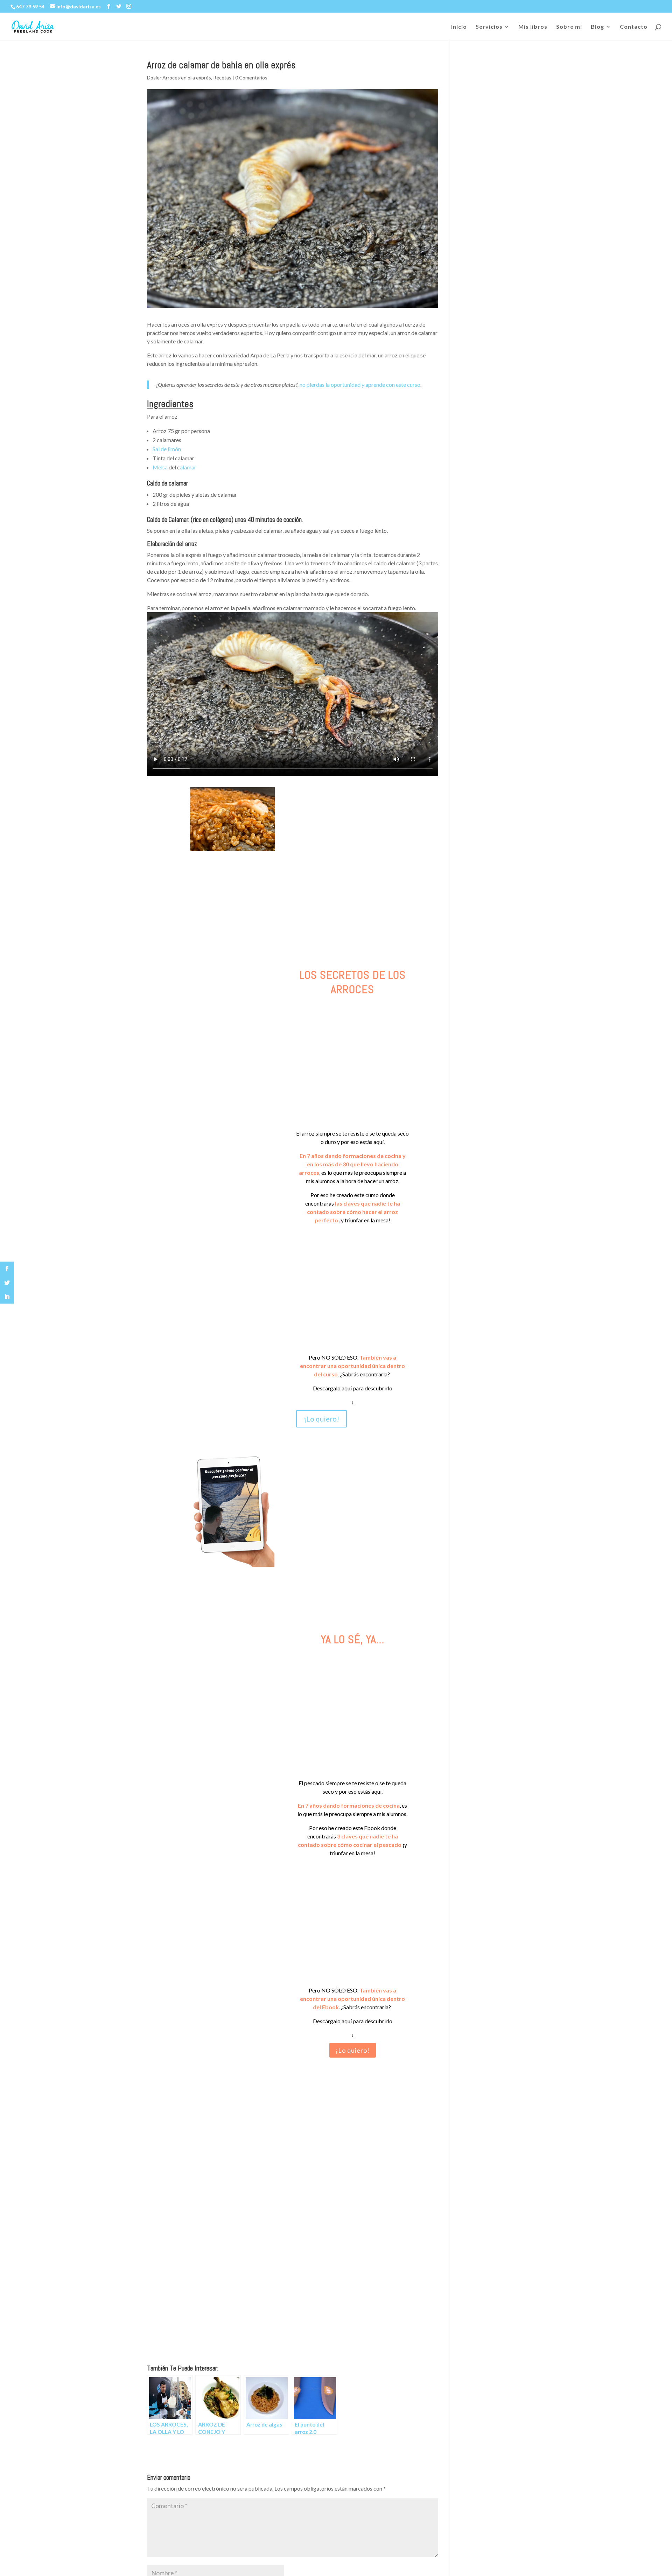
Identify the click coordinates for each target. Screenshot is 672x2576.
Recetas (222, 78)
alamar (188, 467)
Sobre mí (569, 27)
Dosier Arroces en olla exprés (179, 78)
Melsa (161, 467)
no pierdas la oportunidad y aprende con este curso (360, 385)
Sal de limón (167, 449)
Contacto (634, 27)
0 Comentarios (251, 78)
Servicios (489, 27)
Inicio (459, 27)
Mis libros (533, 27)
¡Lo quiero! (321, 1419)
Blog (597, 27)
